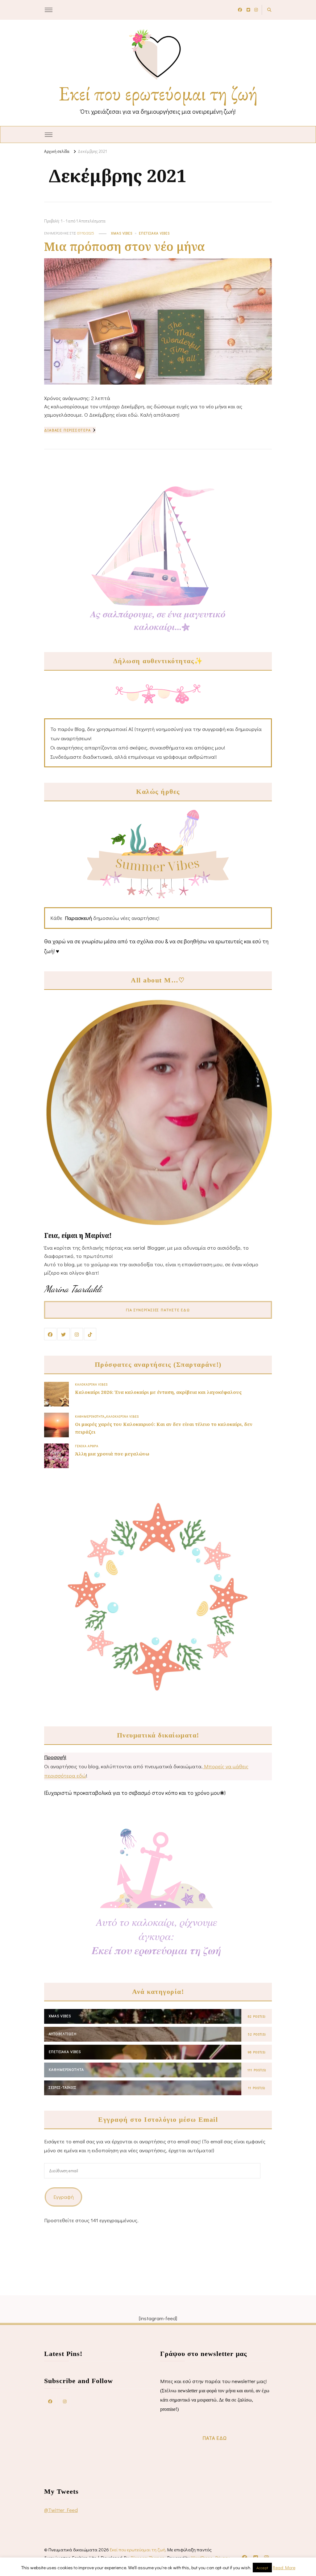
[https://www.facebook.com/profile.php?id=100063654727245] (50, 2401)
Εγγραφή (64, 2197)
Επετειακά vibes (154, 233)
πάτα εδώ (215, 2438)
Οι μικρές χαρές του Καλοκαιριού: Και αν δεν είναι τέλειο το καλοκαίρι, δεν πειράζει (164, 1428)
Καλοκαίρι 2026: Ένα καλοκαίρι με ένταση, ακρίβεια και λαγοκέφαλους (158, 1392)
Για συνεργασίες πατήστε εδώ (158, 1310)
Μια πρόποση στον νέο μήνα (125, 246)
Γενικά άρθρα (87, 1446)
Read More (284, 2567)
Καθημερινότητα (90, 1416)
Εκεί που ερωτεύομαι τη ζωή (158, 93)
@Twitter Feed (61, 2510)
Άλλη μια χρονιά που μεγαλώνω (112, 1454)
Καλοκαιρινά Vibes (91, 1384)
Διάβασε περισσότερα (67, 430)
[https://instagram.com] (65, 2401)
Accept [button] (262, 2568)
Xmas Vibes (122, 233)
